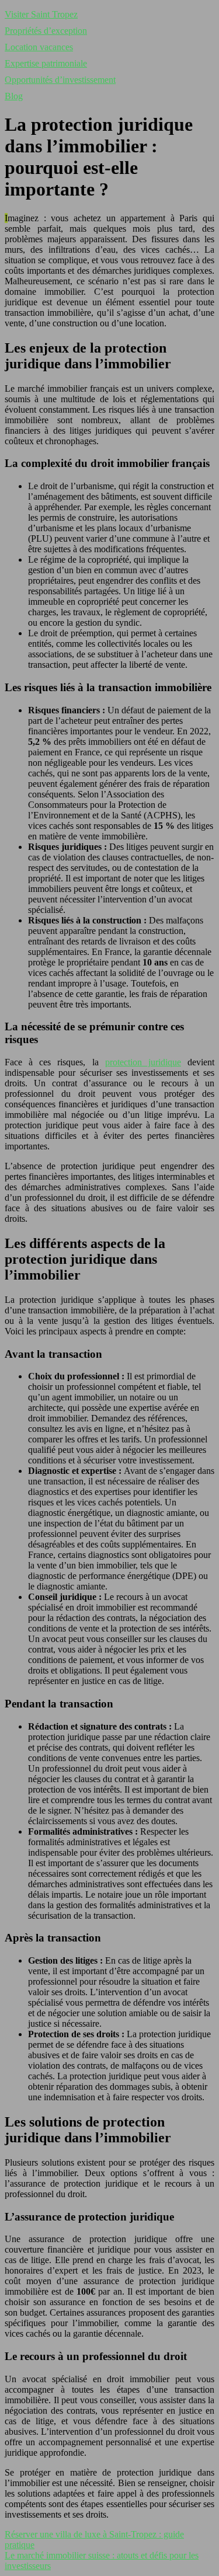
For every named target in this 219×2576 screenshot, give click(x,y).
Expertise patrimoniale (46, 63)
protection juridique (143, 1062)
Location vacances (39, 47)
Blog (14, 96)
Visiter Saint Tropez (41, 14)
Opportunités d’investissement (60, 80)
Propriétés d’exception (46, 31)
